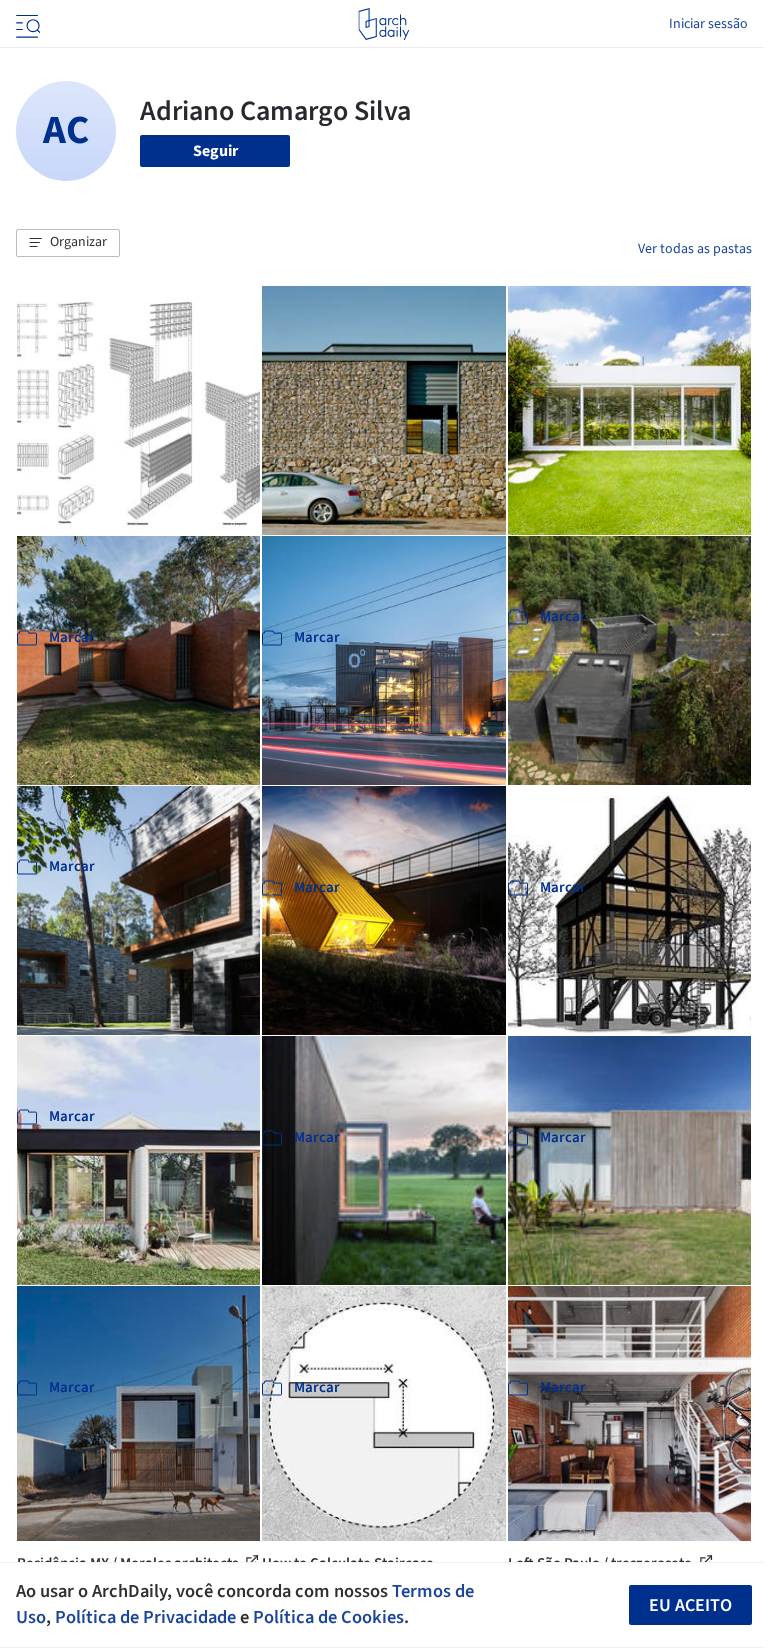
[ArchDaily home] (383, 24)
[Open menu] (26, 24)
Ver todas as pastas (695, 249)
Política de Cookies (328, 1617)
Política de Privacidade (145, 1617)
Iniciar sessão (708, 24)
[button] (68, 243)
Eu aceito (690, 1605)
